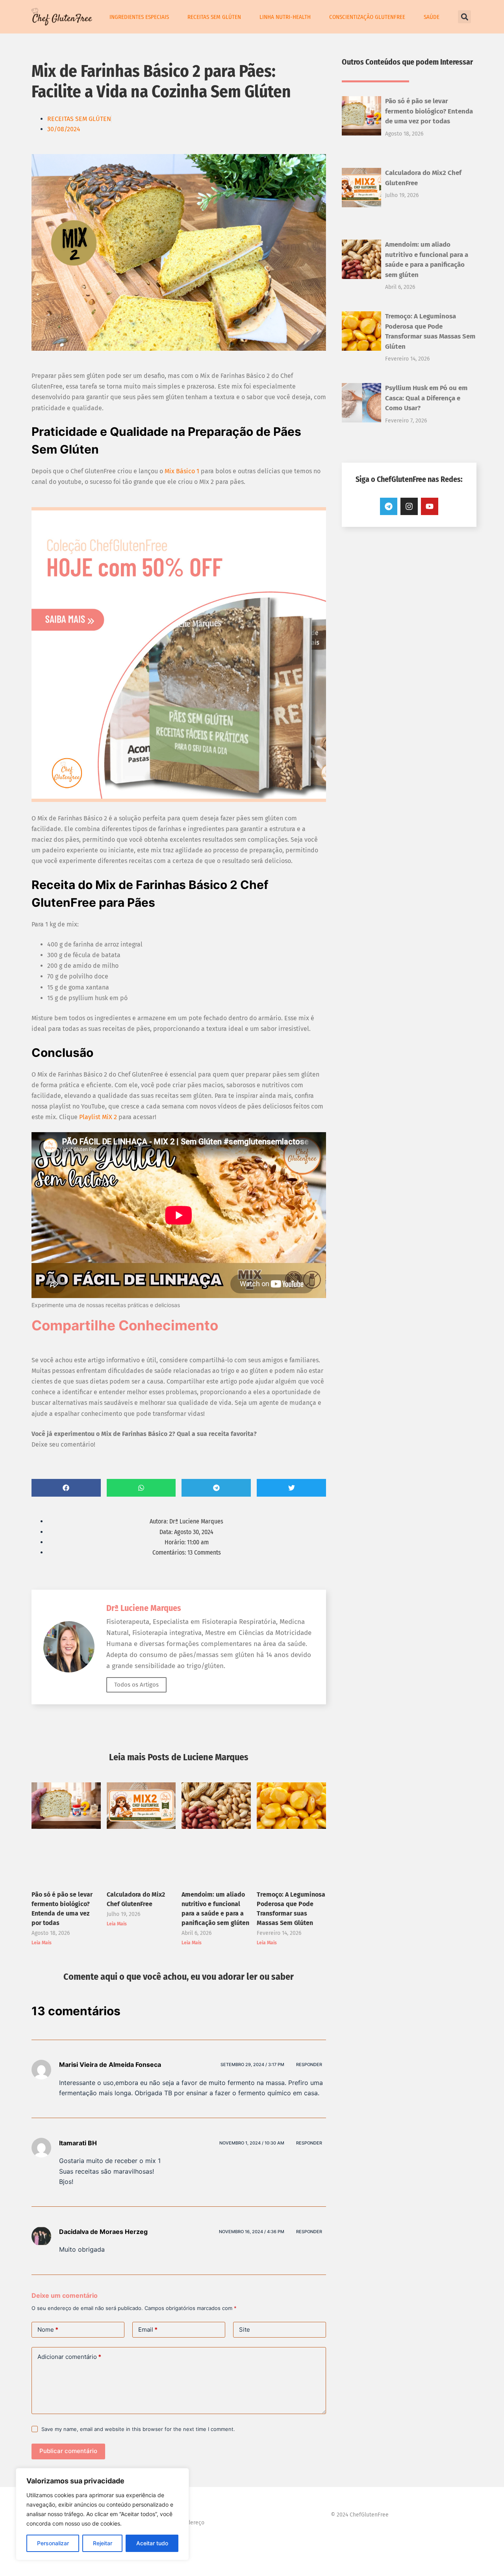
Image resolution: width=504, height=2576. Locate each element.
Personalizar (53, 2543)
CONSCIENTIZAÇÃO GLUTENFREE (367, 17)
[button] (464, 17)
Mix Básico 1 (182, 471)
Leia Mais (42, 1943)
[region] (102, 2514)
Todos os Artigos (136, 1685)
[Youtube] (430, 506)
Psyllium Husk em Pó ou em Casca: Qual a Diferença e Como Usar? (426, 398)
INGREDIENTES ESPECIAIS (139, 17)
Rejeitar (103, 2543)
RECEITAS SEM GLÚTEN (214, 17)
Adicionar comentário (69, 2357)
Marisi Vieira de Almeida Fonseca (110, 2065)
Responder (309, 2065)
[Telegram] (389, 506)
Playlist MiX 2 (98, 1117)
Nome (48, 2330)
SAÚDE (432, 17)
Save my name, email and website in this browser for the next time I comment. (138, 2429)
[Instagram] (409, 506)
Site (245, 2330)
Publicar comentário (68, 2451)
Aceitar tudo (152, 2543)
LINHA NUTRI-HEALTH (285, 17)
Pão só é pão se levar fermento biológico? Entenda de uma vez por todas (429, 111)
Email (148, 2330)
